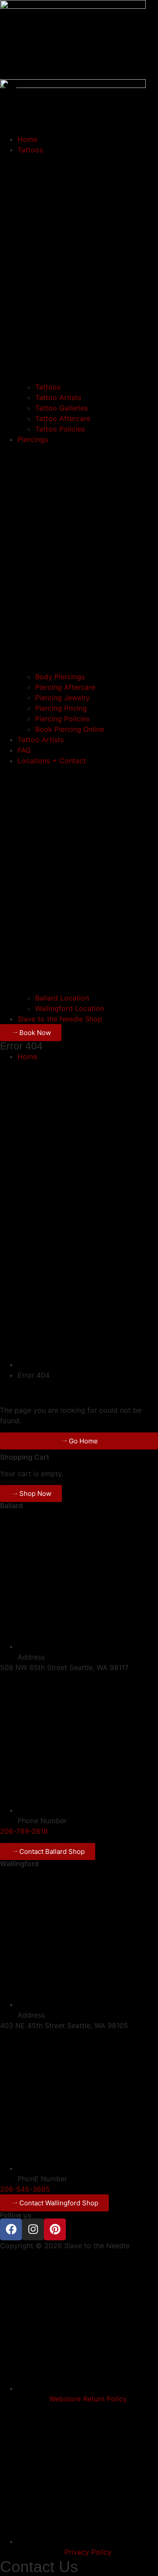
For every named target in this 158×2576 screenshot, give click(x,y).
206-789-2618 (24, 1831)
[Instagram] (33, 2229)
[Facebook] (11, 2229)
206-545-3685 (25, 2189)
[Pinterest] (55, 2229)
